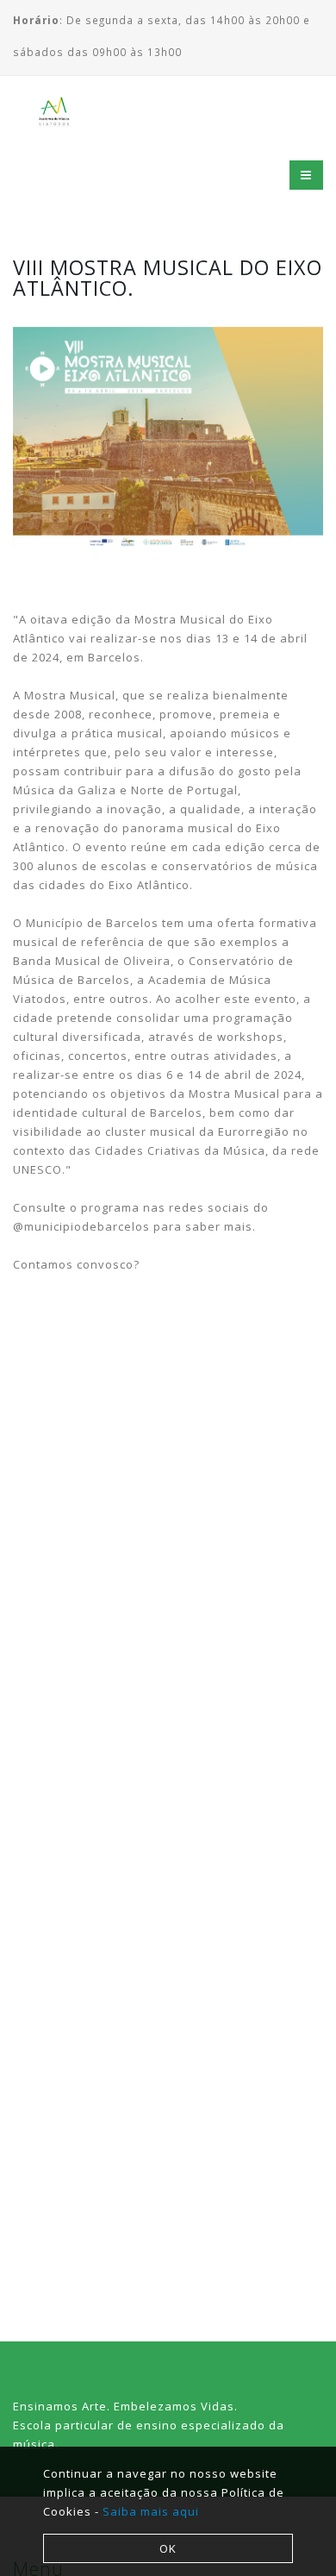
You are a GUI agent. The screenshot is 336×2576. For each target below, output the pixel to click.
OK (168, 2548)
